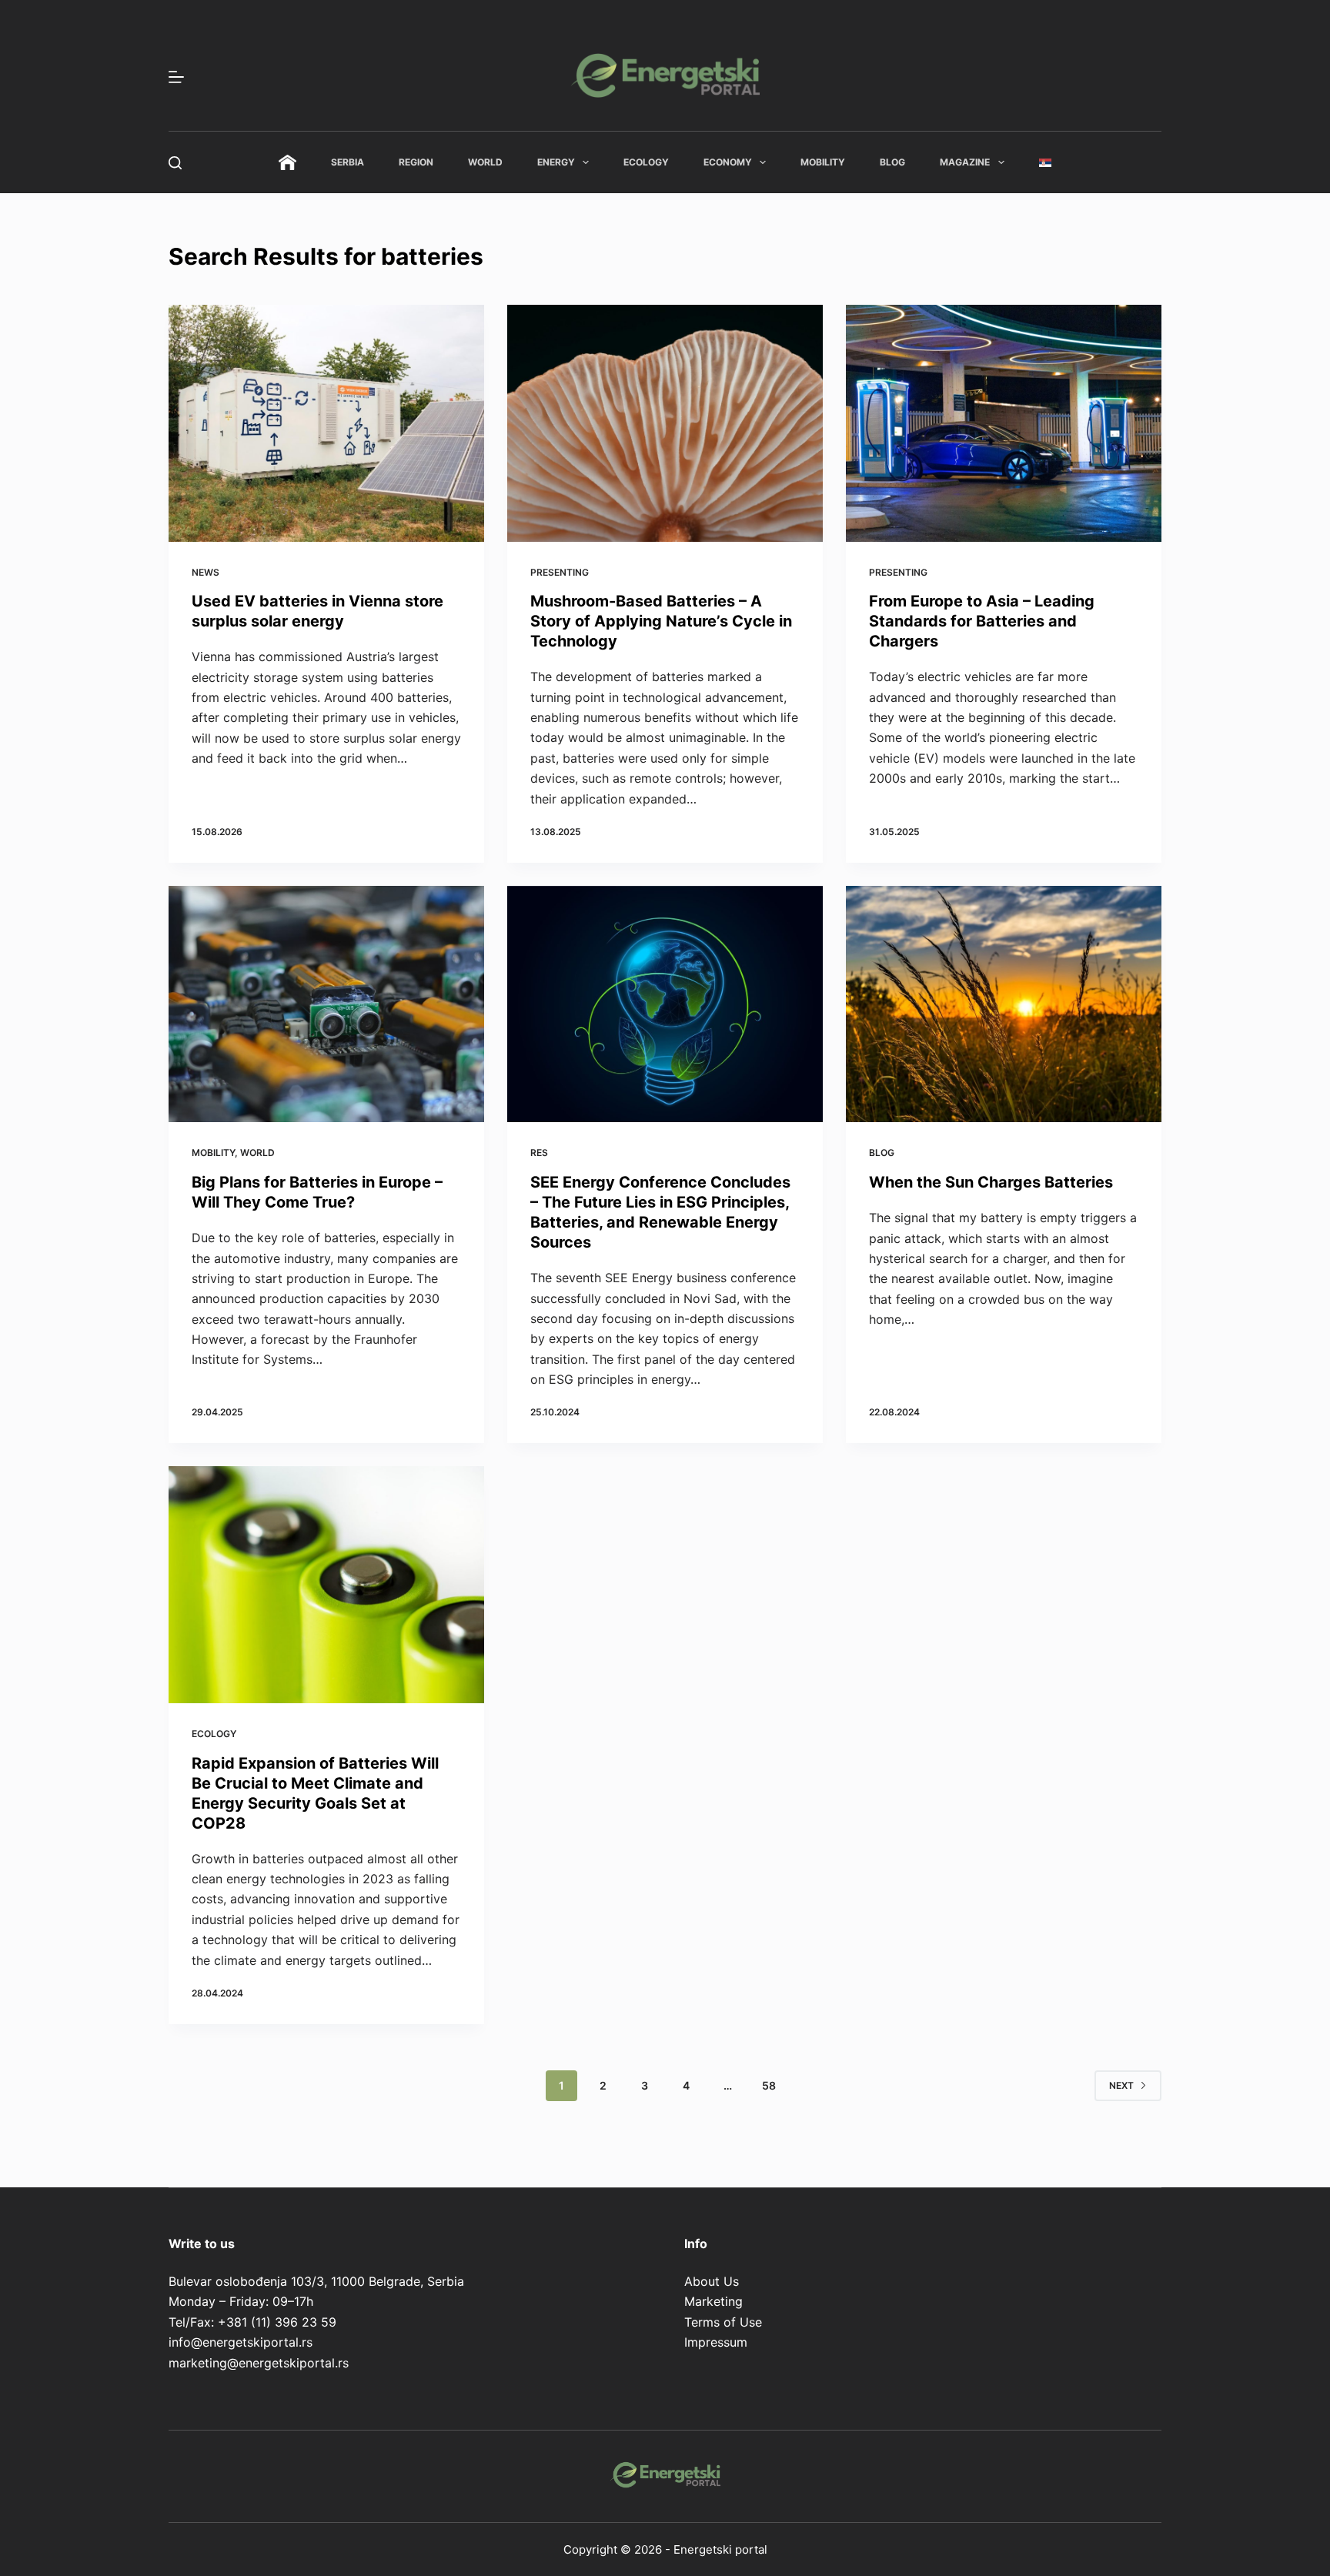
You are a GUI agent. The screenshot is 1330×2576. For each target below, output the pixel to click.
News (206, 572)
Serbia (348, 162)
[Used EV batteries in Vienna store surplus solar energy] (326, 423)
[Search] (175, 163)
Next (1121, 2085)
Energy (556, 162)
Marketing (713, 2301)
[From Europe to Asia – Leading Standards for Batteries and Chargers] (1004, 423)
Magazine (965, 162)
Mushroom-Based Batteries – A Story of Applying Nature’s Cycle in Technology (661, 621)
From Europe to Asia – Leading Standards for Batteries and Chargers (982, 621)
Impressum (716, 2342)
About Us (712, 2281)
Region (416, 162)
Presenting (560, 572)
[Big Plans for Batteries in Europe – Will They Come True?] (326, 1004)
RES (539, 1153)
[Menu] (176, 77)
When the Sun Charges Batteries (991, 1182)
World (485, 162)
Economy (728, 162)
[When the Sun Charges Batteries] (1004, 1004)
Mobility (823, 162)
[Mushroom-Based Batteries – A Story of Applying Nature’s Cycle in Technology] (665, 423)
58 (769, 2085)
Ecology (646, 162)
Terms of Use (723, 2322)
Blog (892, 162)
